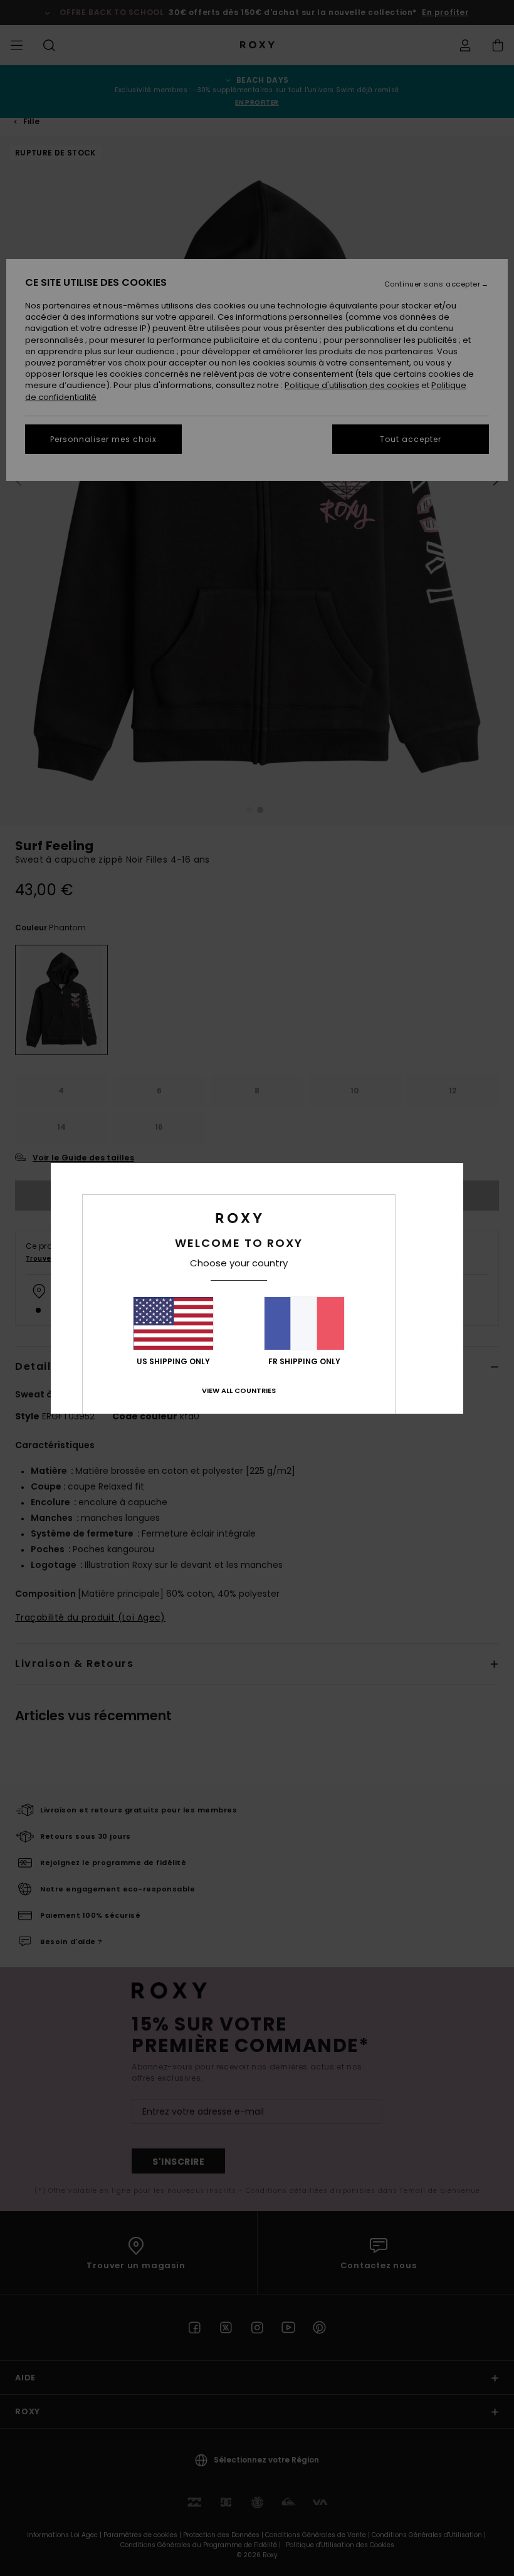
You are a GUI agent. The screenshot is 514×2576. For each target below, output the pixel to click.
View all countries (239, 1391)
